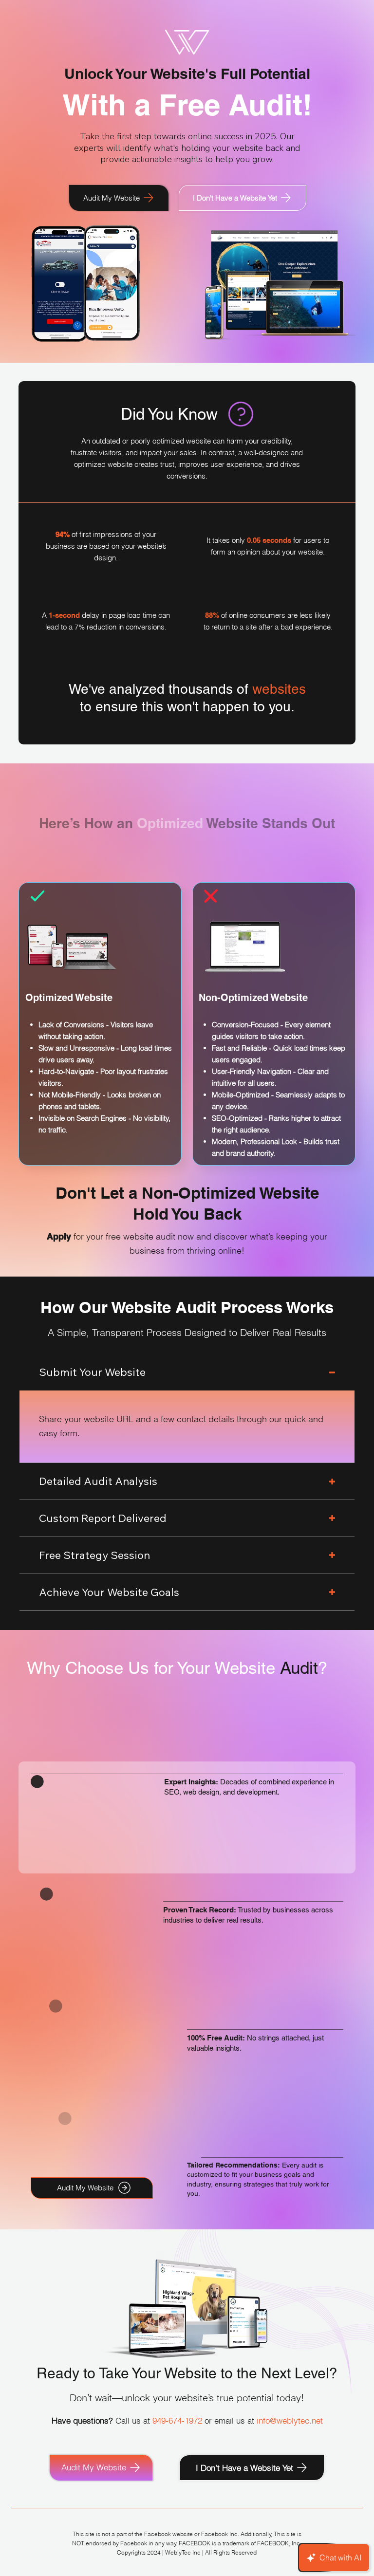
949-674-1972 (177, 2420)
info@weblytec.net (290, 2420)
